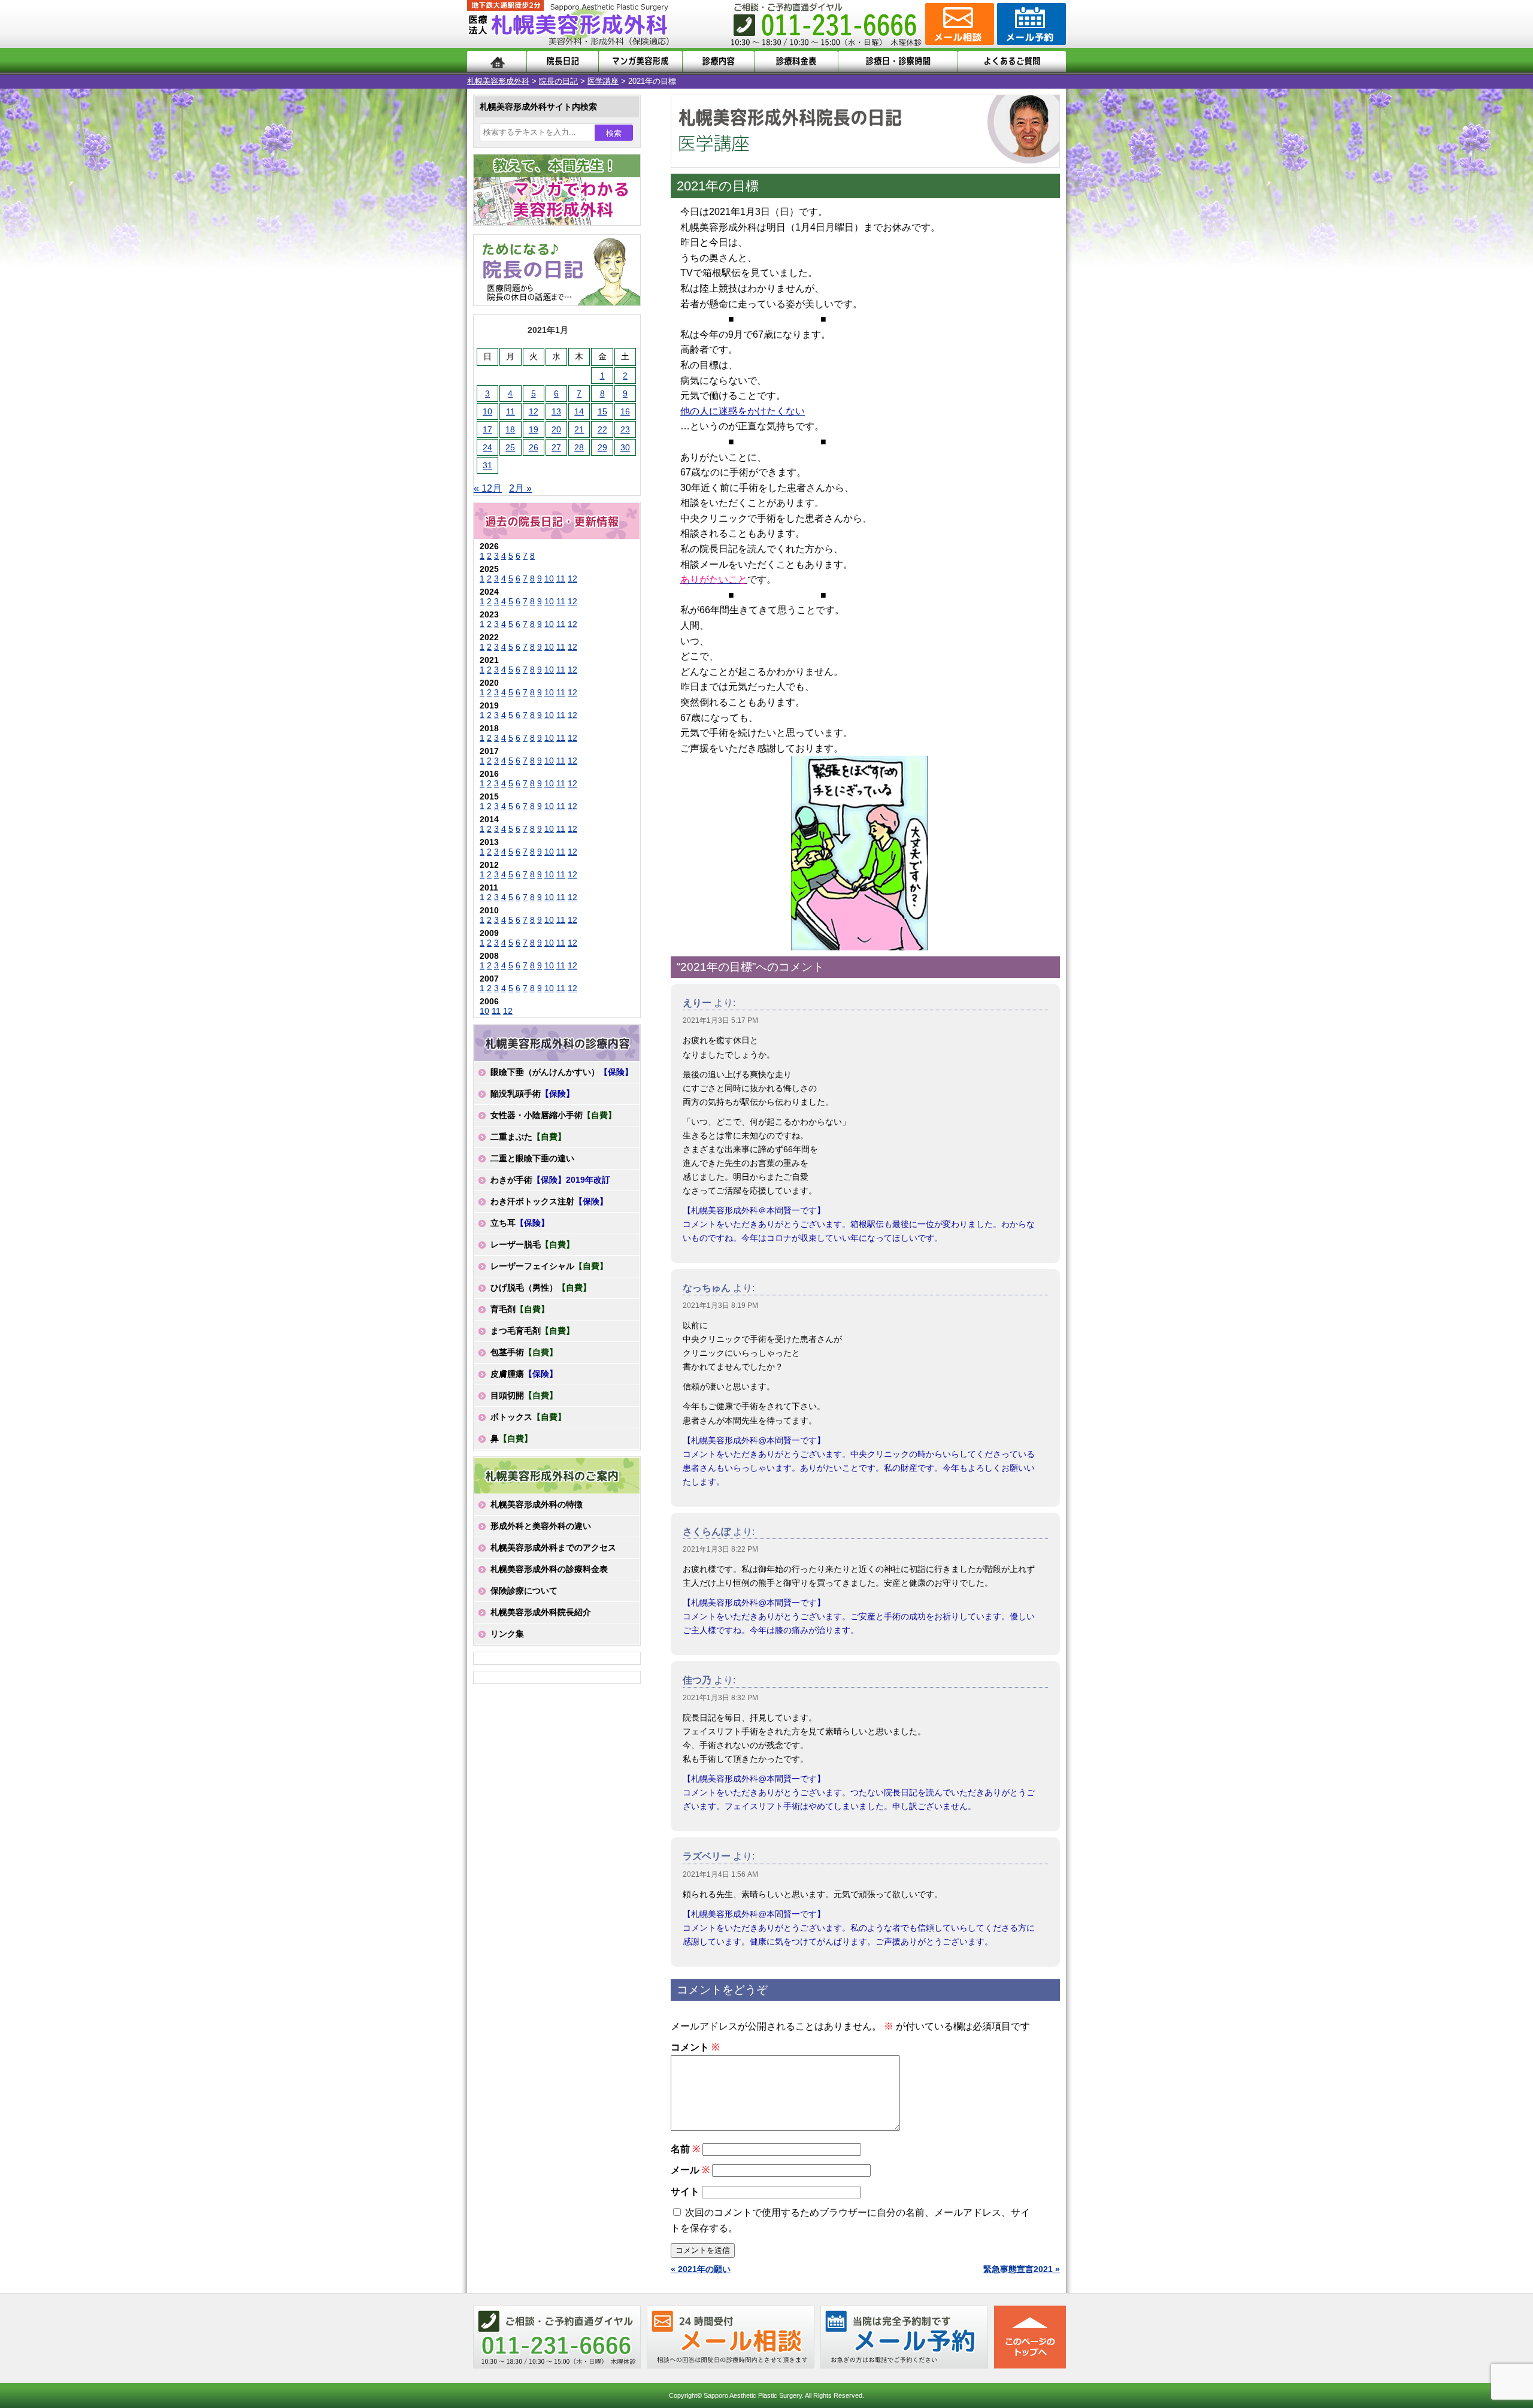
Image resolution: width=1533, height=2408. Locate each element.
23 (625, 429)
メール (690, 2170)
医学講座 (603, 81)
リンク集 (507, 1634)
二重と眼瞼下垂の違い (532, 1158)
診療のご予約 (1030, 24)
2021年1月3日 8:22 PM (720, 1549)
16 (625, 411)
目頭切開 (524, 1395)
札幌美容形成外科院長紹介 (541, 1612)
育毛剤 (520, 1309)
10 (487, 411)
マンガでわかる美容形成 (640, 61)
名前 (685, 2149)
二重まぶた (528, 1137)
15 (602, 411)
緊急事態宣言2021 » (1022, 2269)
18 (510, 429)
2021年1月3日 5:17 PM (720, 1020)
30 (625, 447)
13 (556, 411)
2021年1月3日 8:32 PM (720, 1698)
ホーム (497, 61)
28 (579, 447)
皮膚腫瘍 (524, 1374)
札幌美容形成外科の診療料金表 (549, 1569)
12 (534, 411)
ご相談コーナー (958, 24)
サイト (685, 2192)
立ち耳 (520, 1223)
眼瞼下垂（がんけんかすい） (562, 1072)
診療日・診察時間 (898, 61)
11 (511, 411)
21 (579, 429)
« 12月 (488, 488)
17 (487, 429)
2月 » (520, 488)
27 (556, 447)
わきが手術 (550, 1180)
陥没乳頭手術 (532, 1094)
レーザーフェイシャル (549, 1266)
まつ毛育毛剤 (532, 1331)
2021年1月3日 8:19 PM (720, 1306)
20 (556, 429)
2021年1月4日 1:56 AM (720, 1874)
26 (534, 447)
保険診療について (524, 1591)
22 (602, 429)
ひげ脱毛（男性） (541, 1288)
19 (534, 429)
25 (510, 447)
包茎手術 (524, 1352)
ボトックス (528, 1417)
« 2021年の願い (701, 2269)
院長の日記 (558, 81)
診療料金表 (796, 61)
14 (579, 411)
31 (487, 465)
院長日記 (563, 61)
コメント (695, 2047)
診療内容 (718, 61)
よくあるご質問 (1012, 61)
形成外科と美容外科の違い (541, 1526)
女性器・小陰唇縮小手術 (553, 1115)
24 (487, 447)
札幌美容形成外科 (498, 81)
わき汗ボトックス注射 (549, 1201)
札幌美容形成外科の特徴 (537, 1504)
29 (602, 447)
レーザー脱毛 (532, 1244)
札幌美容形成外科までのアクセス (553, 1547)
